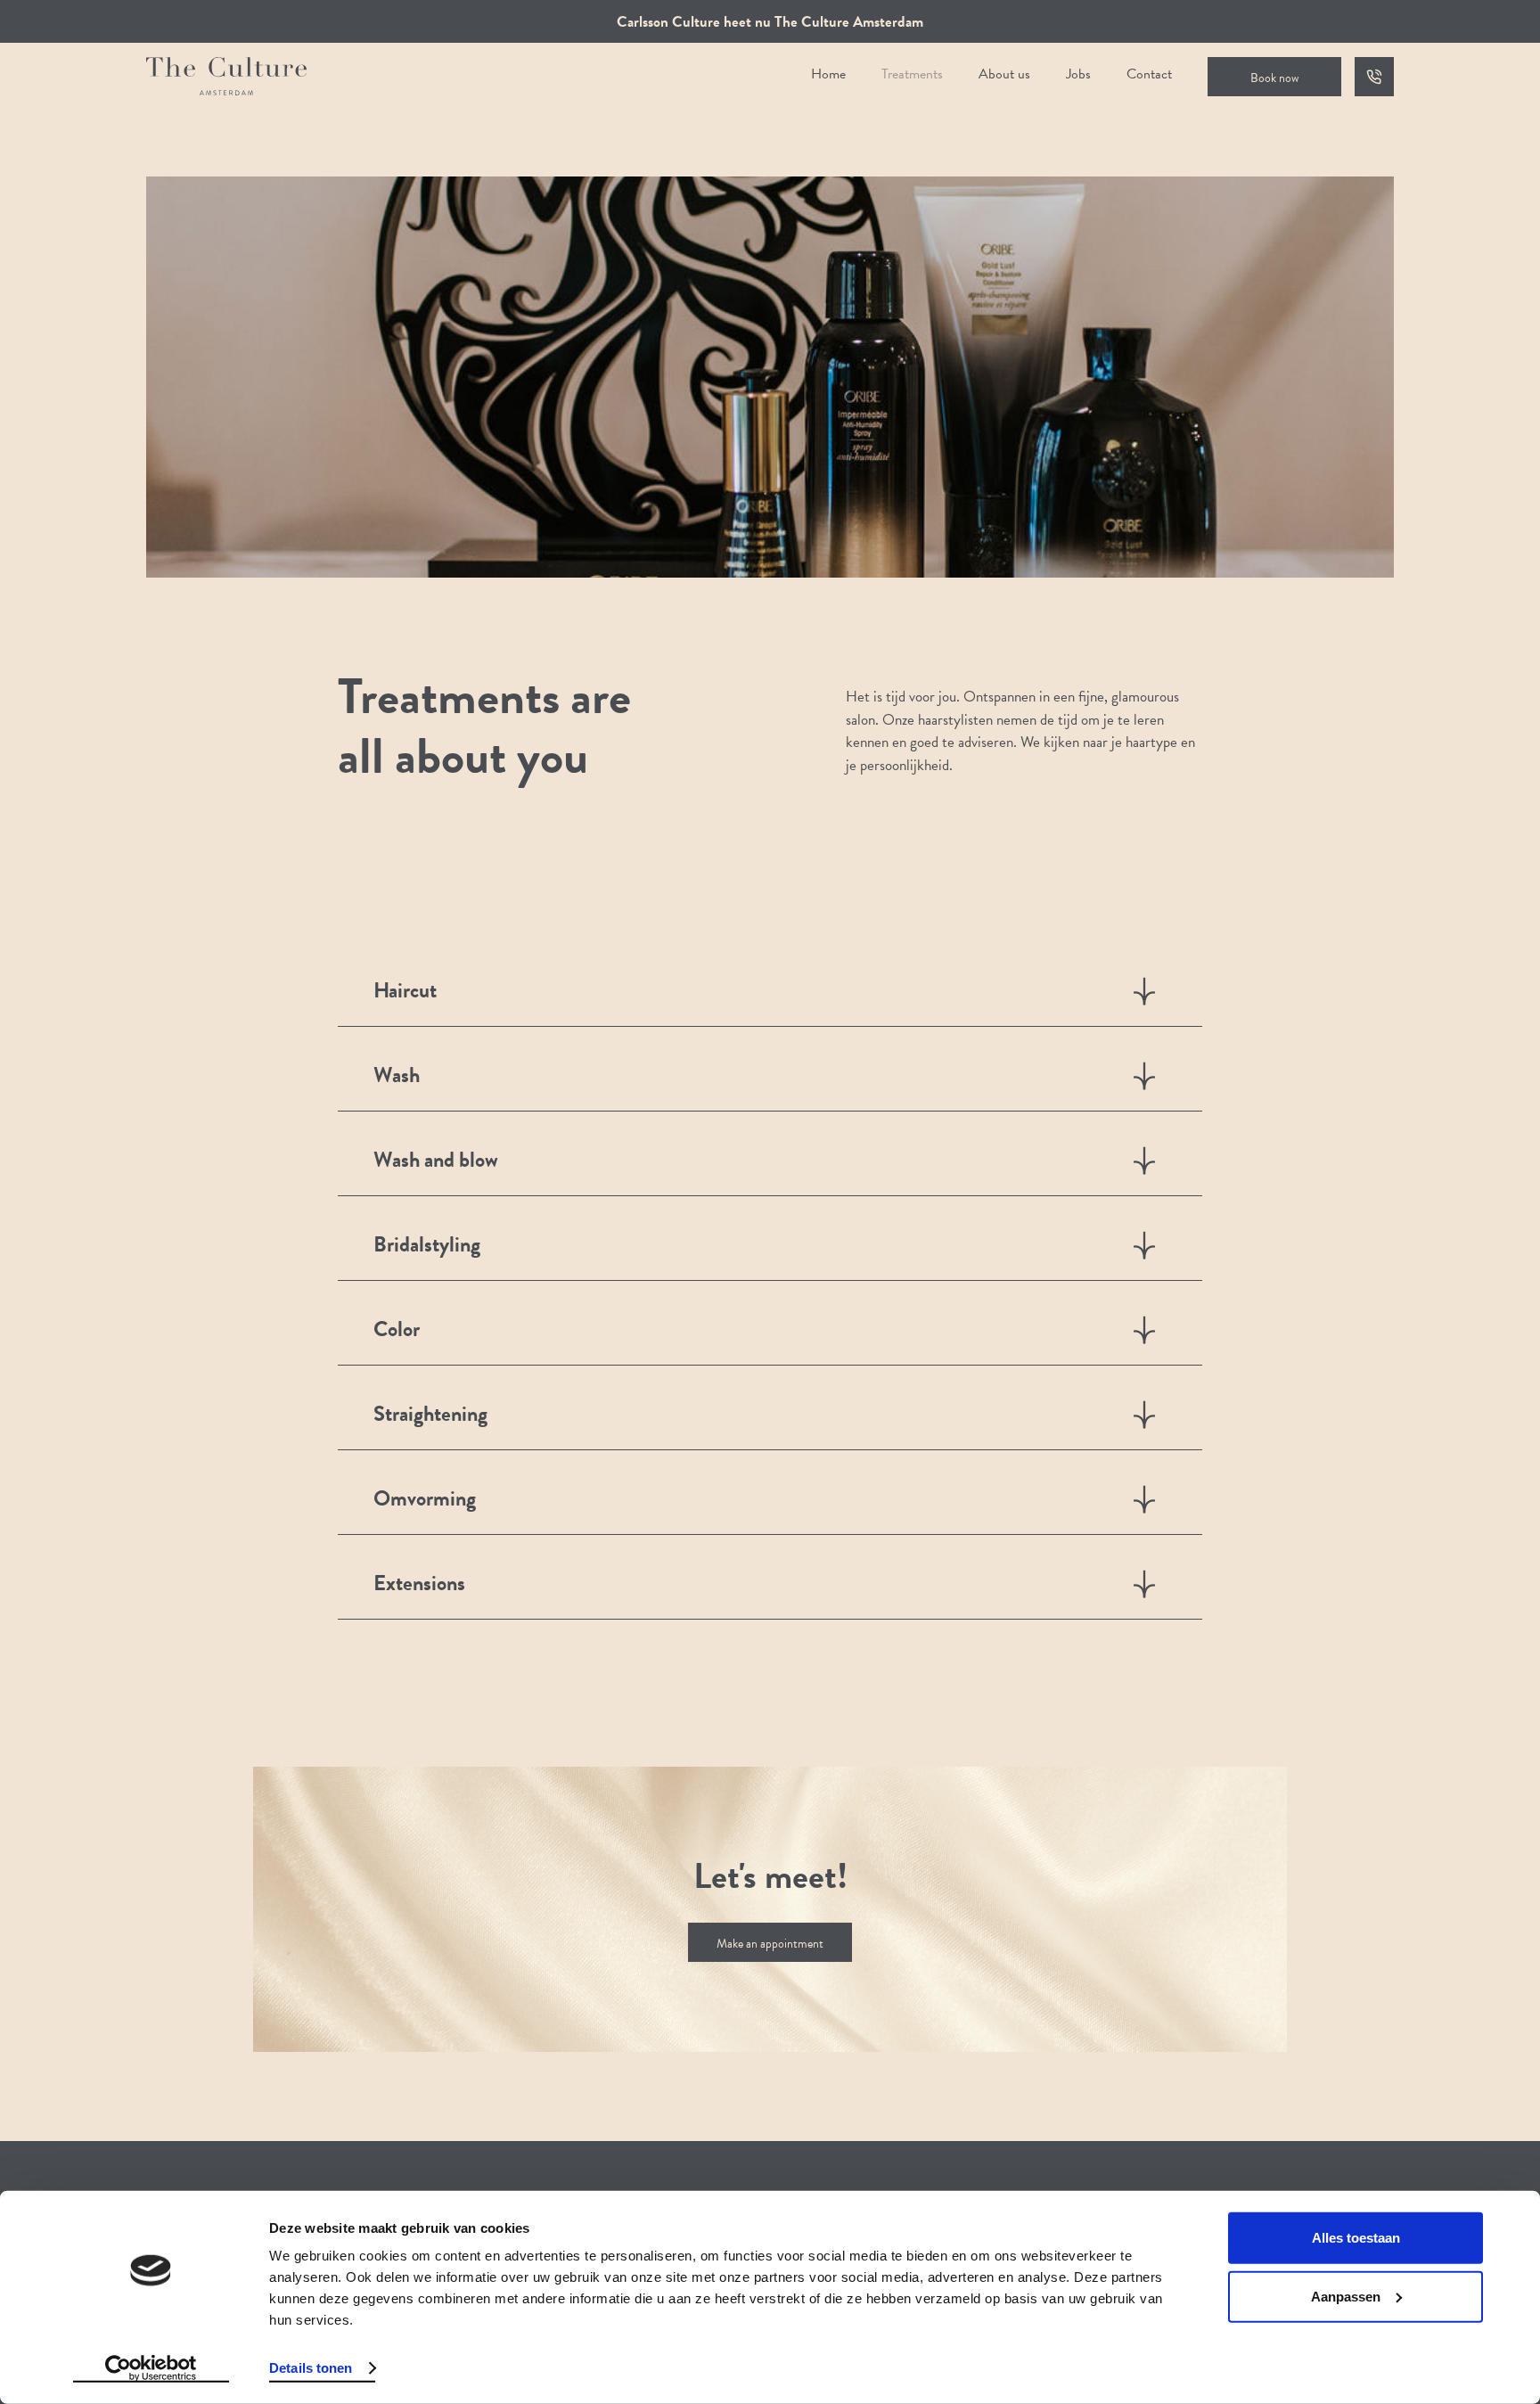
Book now (1274, 78)
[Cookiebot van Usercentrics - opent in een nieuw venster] (151, 2369)
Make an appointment (770, 1944)
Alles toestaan (1356, 2238)
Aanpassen (1346, 2296)
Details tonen (311, 2368)
